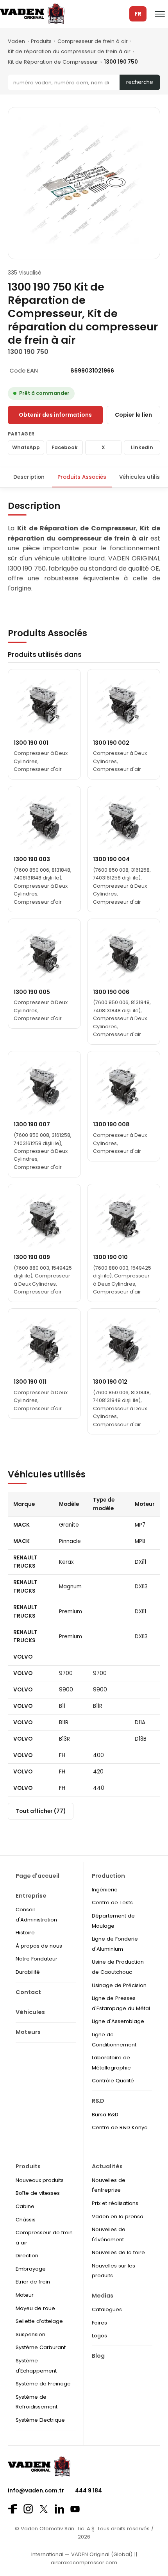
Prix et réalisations (115, 2203)
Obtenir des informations (55, 415)
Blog (98, 2356)
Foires (99, 2323)
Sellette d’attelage (39, 2321)
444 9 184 (88, 2490)
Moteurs (28, 2032)
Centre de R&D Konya (120, 2127)
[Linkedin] (59, 2509)
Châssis (26, 2220)
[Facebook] (13, 2509)
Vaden (16, 41)
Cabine (25, 2206)
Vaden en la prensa (118, 2217)
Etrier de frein (33, 2282)
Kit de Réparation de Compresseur (53, 62)
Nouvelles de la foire (118, 2252)
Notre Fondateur (37, 1959)
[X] (44, 2509)
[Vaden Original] (32, 14)
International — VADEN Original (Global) (82, 2554)
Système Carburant (41, 2347)
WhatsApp (26, 447)
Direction (27, 2256)
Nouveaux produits (40, 2180)
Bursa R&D (105, 2115)
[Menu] (160, 14)
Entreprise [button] (31, 1896)
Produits (41, 41)
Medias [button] (103, 2296)
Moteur (25, 2295)
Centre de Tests (112, 1903)
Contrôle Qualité (113, 2081)
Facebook (65, 447)
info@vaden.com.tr (36, 2490)
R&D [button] (98, 2101)
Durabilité (28, 1972)
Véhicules (30, 2012)
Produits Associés (82, 477)
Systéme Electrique (40, 2420)
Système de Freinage (43, 2384)
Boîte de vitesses (38, 2193)
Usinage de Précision (119, 1985)
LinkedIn (142, 447)
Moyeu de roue (35, 2308)
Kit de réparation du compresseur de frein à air (69, 51)
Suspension (30, 2334)
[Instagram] (28, 2509)
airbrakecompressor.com (84, 2563)
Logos (99, 2336)
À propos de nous (39, 1946)
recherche (140, 82)
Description (29, 477)
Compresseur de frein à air (93, 41)
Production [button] (108, 1876)
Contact (28, 1992)
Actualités (107, 2166)
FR (138, 14)
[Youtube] (75, 2509)
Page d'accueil (38, 1876)
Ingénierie (105, 1890)
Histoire (25, 1933)
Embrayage (31, 2269)
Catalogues (107, 2309)
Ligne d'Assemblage (118, 2021)
